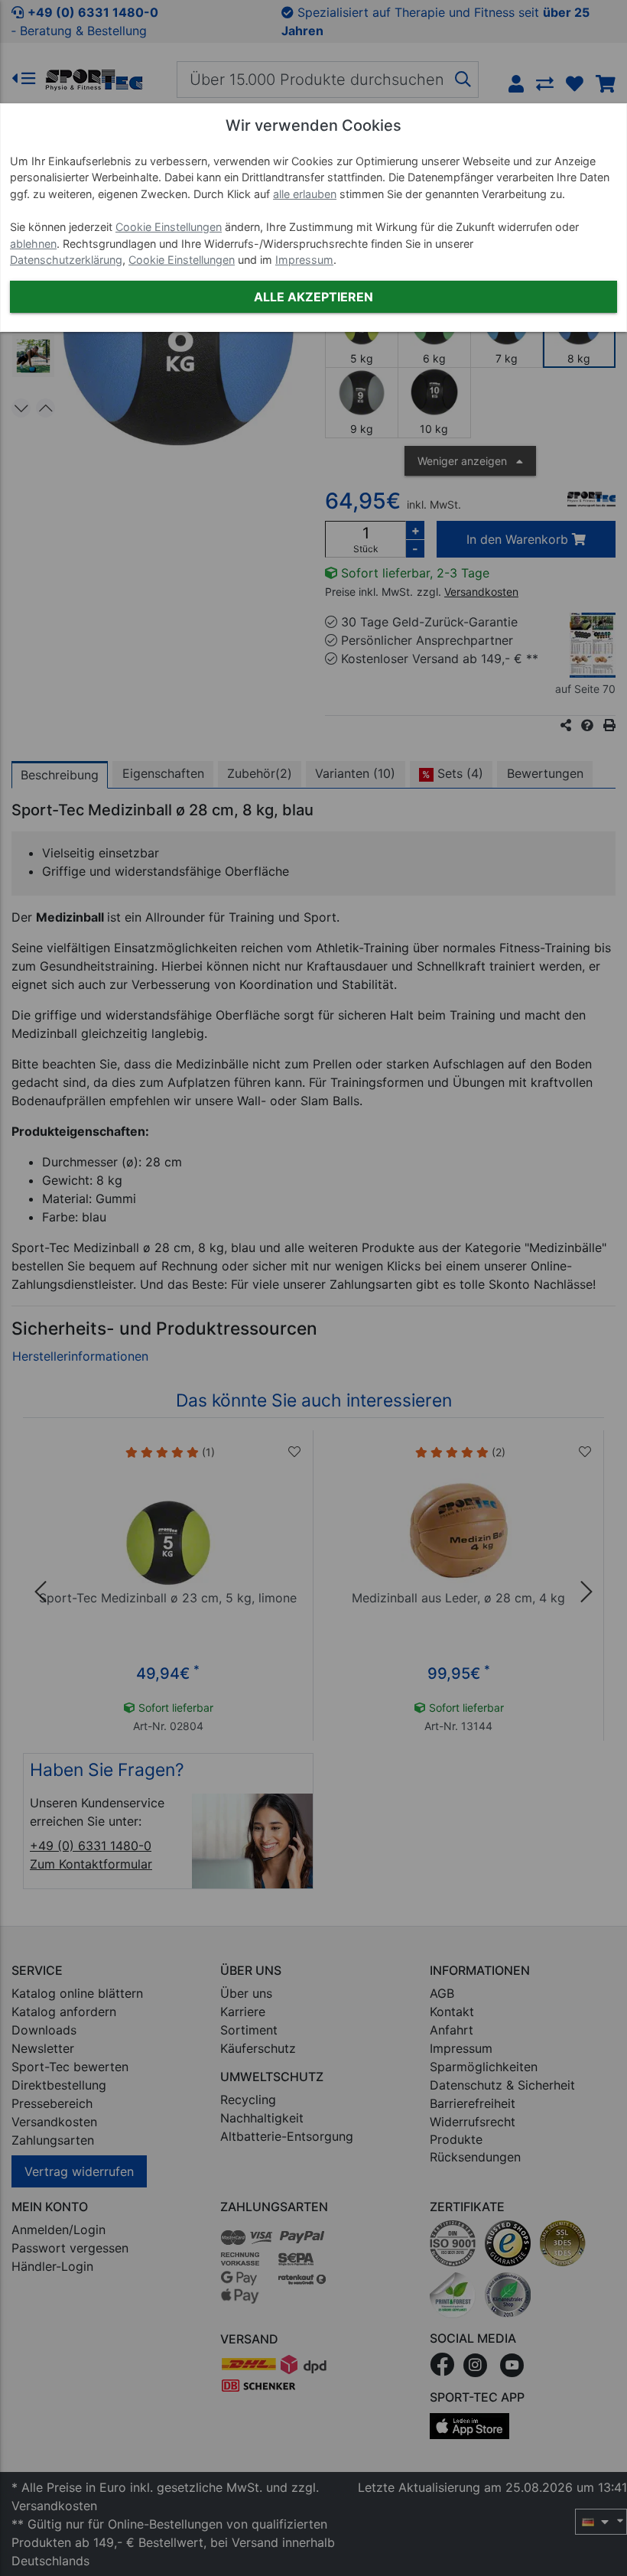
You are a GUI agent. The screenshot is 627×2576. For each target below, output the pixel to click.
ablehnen (33, 244)
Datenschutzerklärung (66, 260)
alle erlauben (305, 194)
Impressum (304, 260)
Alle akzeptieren (313, 297)
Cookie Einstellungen (169, 227)
